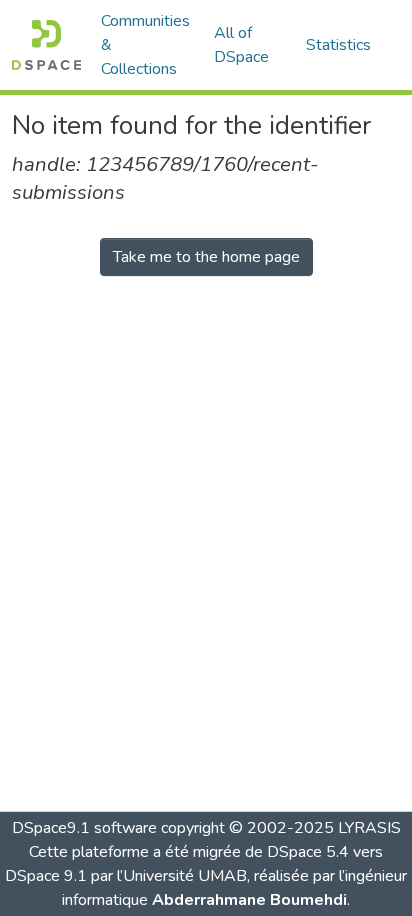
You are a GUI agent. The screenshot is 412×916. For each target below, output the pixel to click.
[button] (46, 45)
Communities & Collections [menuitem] (145, 45)
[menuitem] (248, 45)
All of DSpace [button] (241, 45)
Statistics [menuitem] (338, 45)
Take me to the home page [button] (206, 257)
